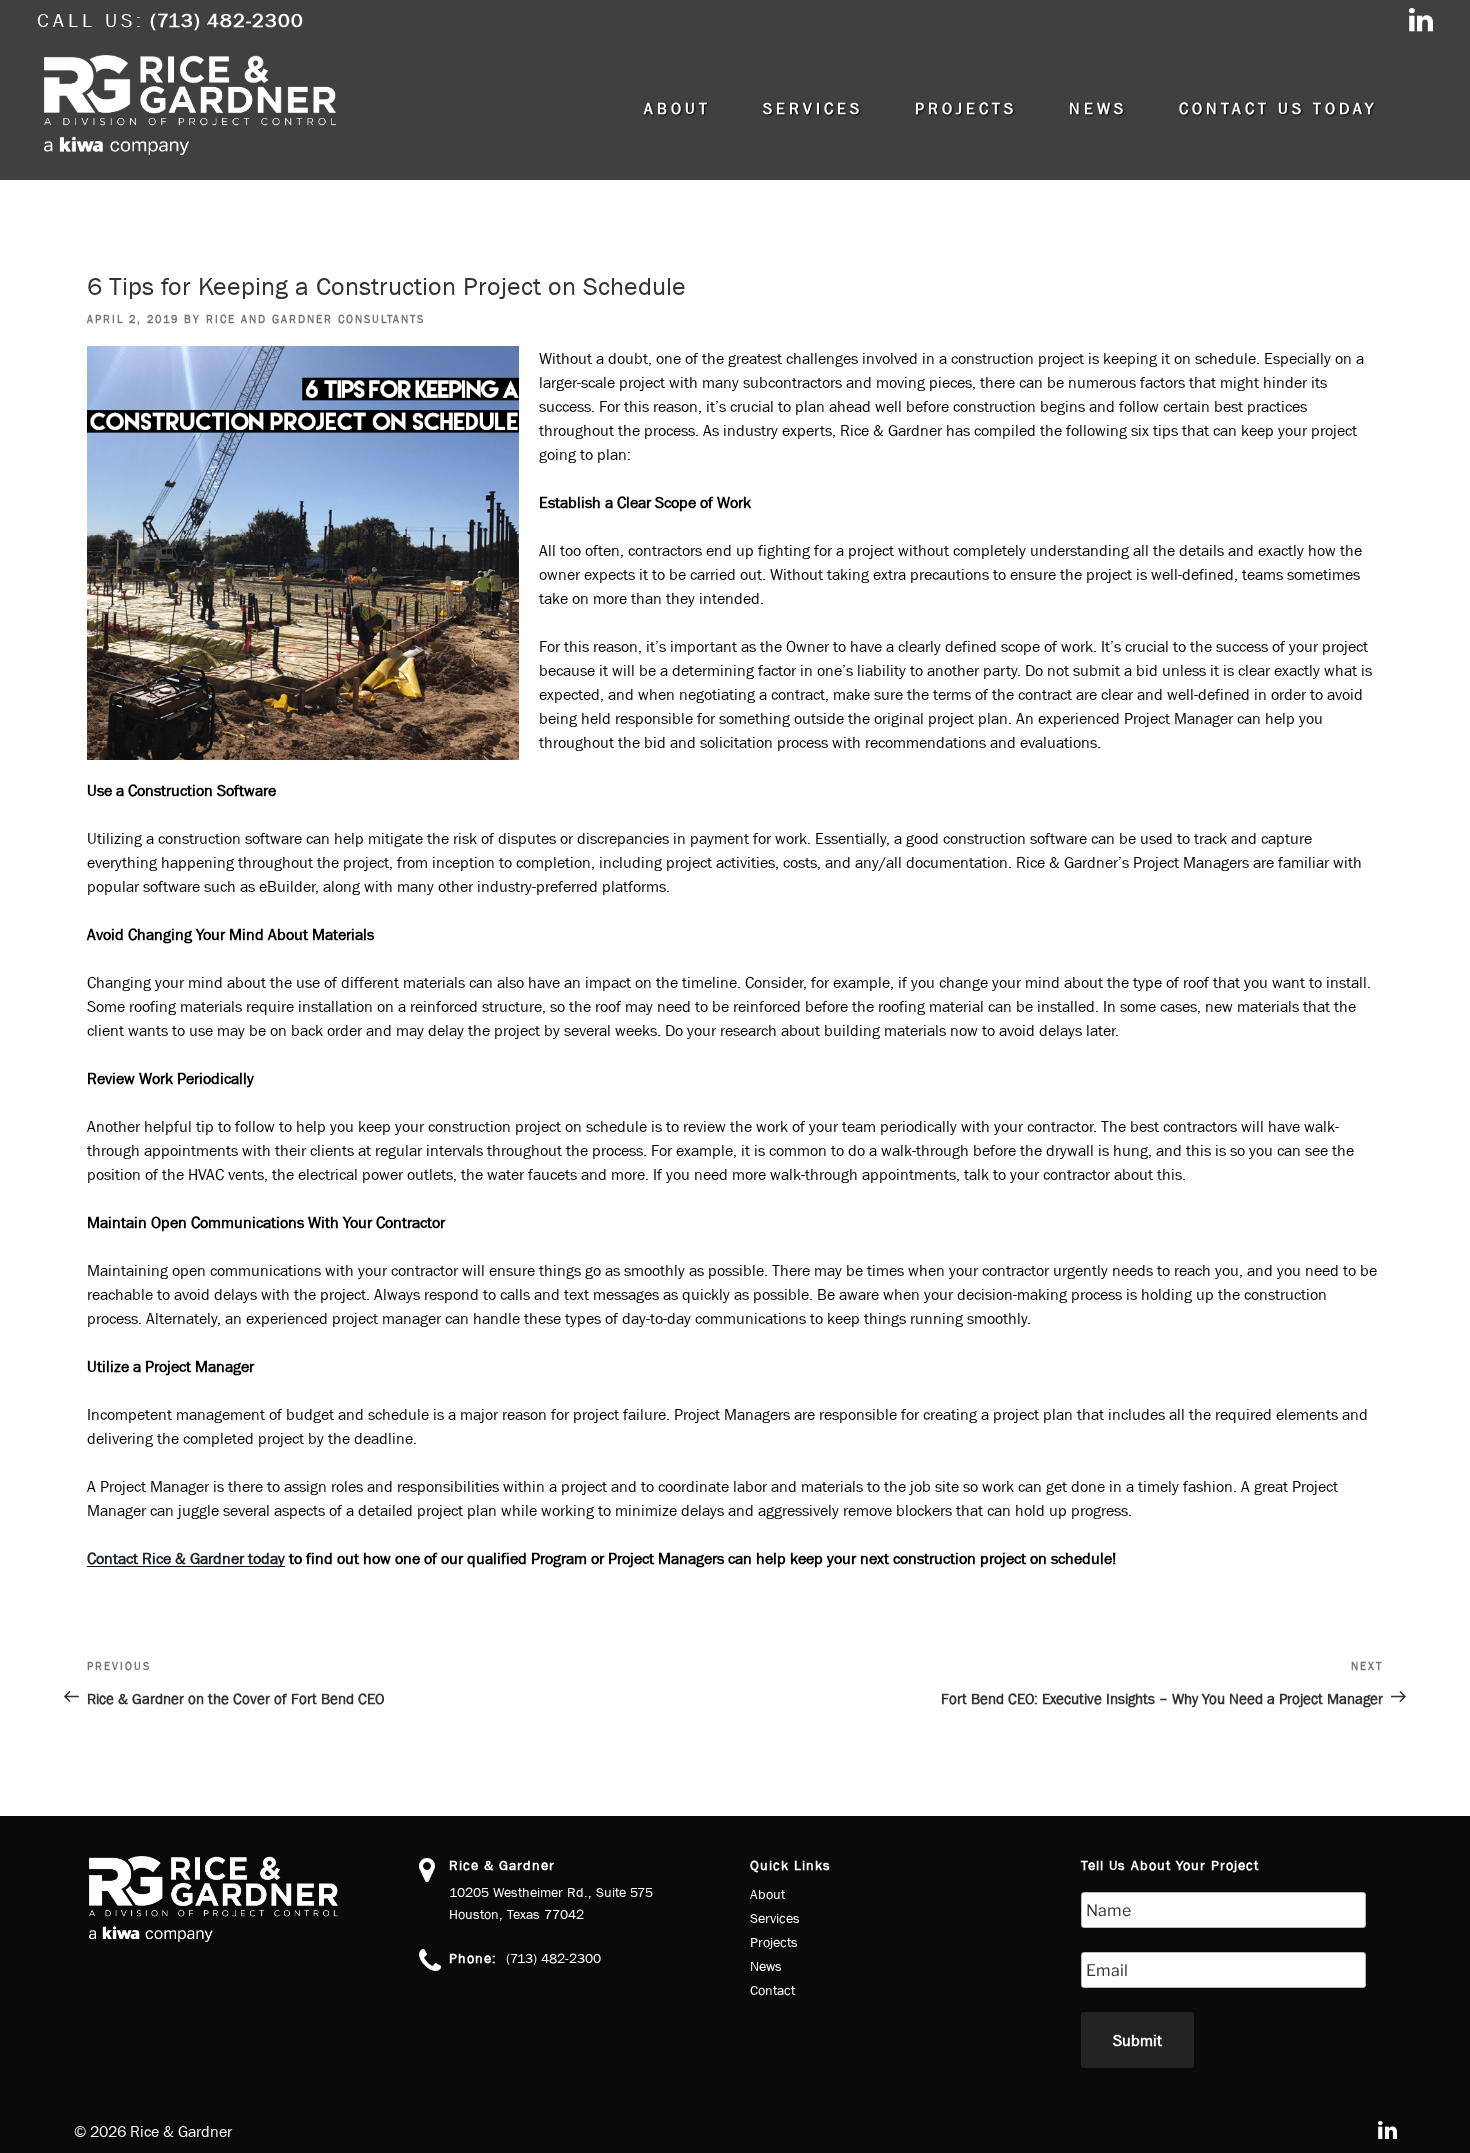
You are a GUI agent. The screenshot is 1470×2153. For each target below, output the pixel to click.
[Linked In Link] (1421, 22)
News (1098, 108)
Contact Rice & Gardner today (186, 1558)
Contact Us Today (1278, 108)
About (677, 108)
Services (813, 108)
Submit (1137, 2040)
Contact (772, 1990)
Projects (966, 108)
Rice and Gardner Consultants (315, 319)
